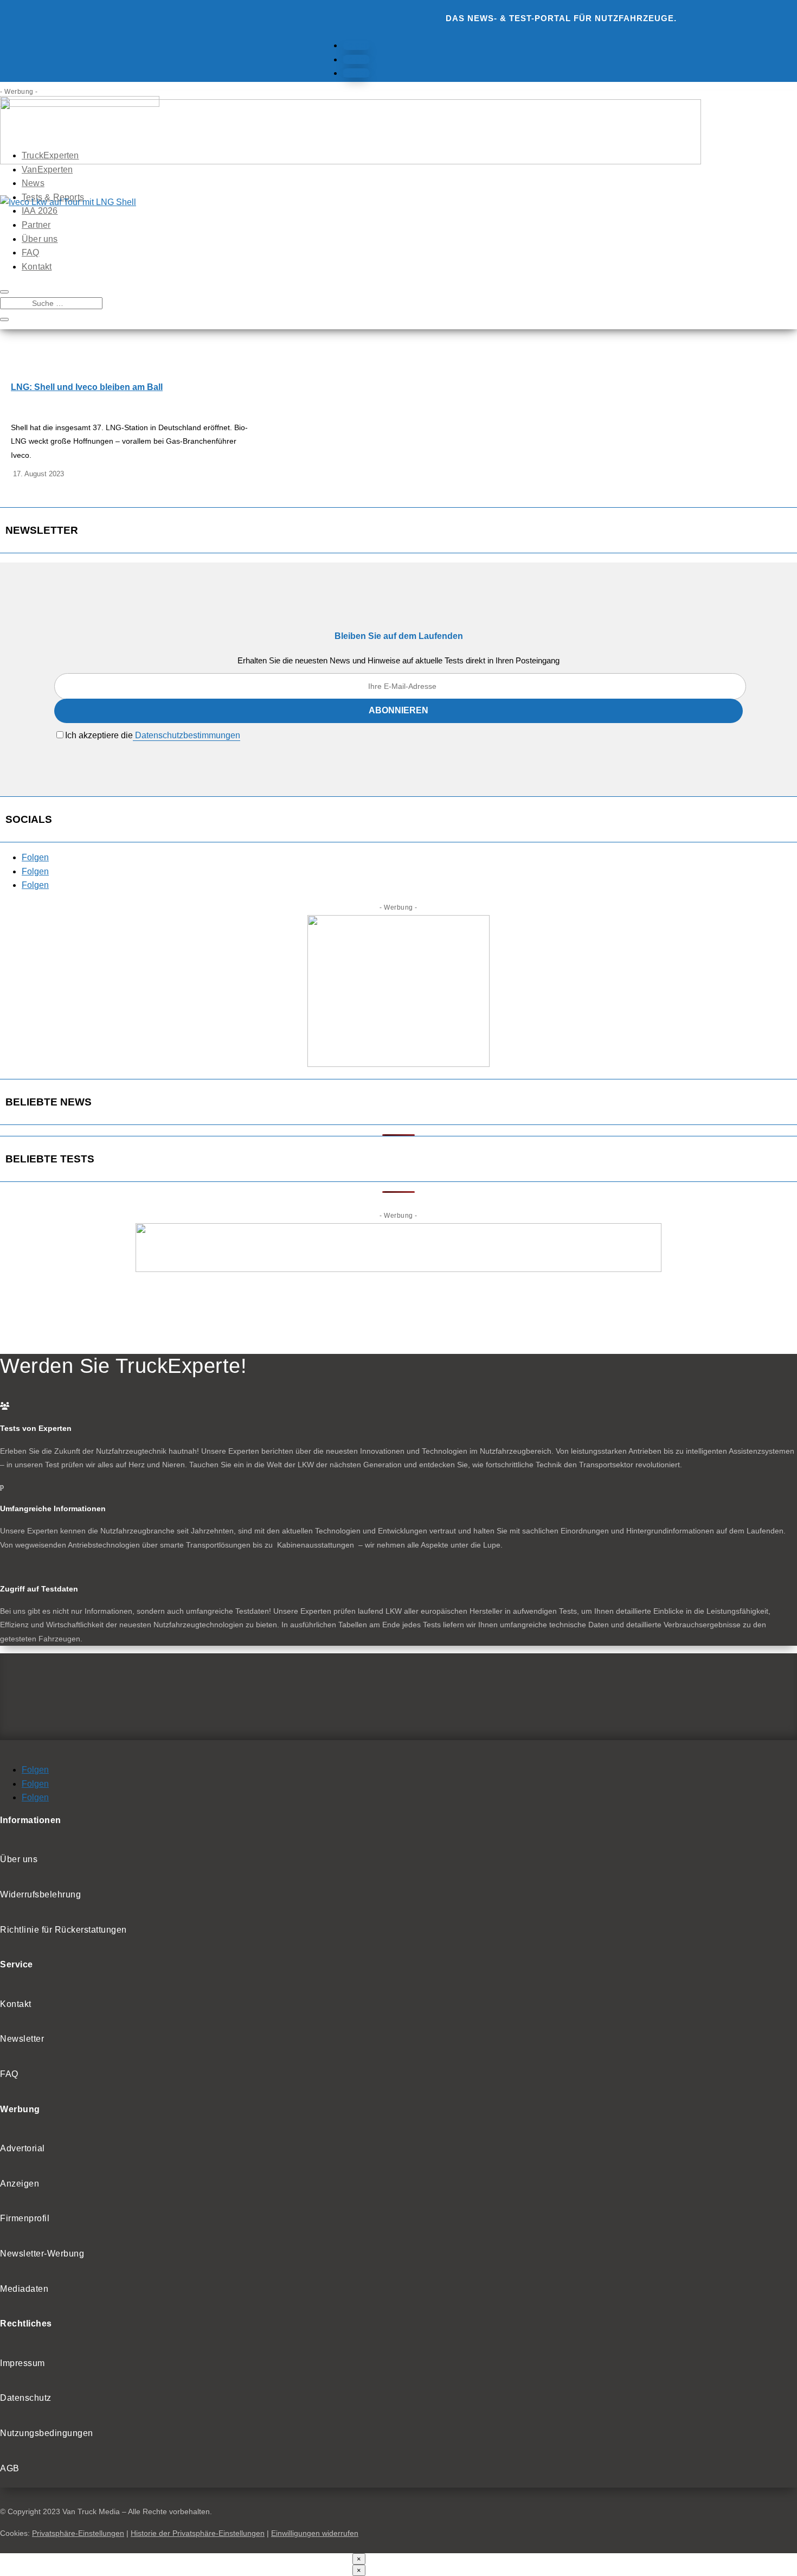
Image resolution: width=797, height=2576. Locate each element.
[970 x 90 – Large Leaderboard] (398, 1269)
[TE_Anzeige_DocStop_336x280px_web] (398, 1064)
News (33, 183)
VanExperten (47, 170)
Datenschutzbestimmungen (187, 735)
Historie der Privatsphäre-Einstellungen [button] (198, 2533)
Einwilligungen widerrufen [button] (315, 2533)
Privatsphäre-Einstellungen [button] (78, 2533)
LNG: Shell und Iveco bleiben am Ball (87, 387)
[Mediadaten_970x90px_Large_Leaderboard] (351, 161)
